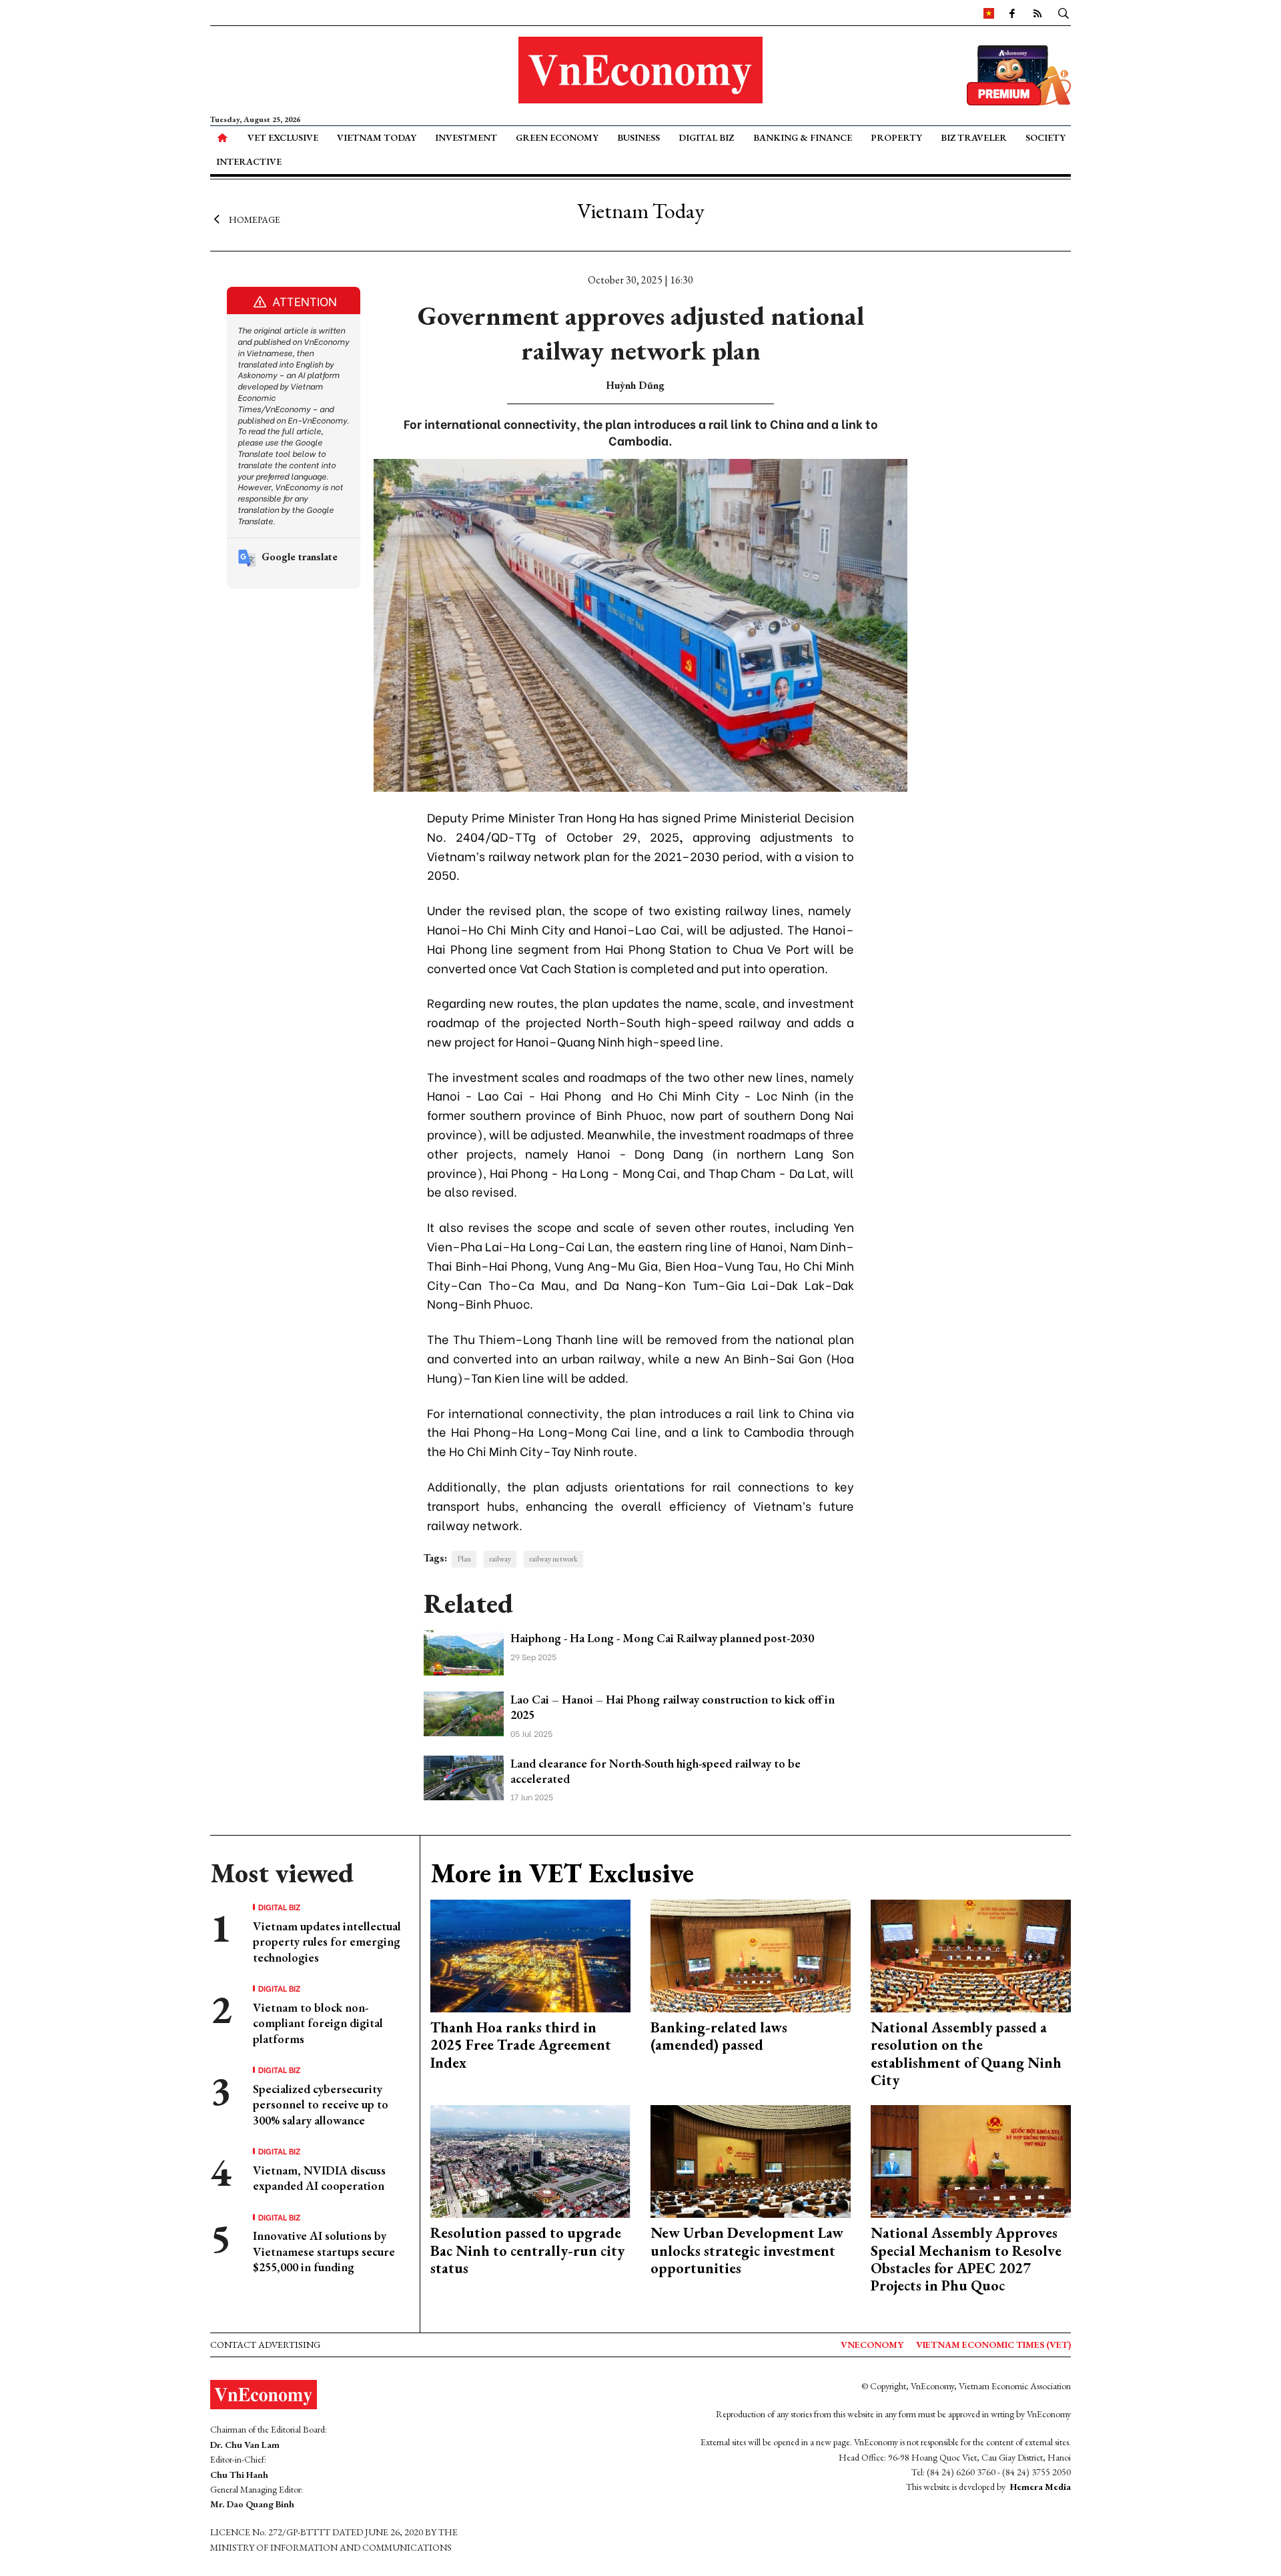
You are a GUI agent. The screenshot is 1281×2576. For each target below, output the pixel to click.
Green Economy (557, 137)
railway (500, 1559)
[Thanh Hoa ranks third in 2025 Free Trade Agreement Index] (530, 1955)
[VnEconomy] (989, 13)
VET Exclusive (283, 137)
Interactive (249, 161)
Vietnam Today (377, 137)
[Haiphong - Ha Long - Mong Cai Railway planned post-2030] (464, 1651)
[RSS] (1037, 13)
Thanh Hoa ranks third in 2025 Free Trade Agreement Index (521, 2045)
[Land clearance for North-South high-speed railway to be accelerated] (464, 1776)
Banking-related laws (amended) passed (719, 2036)
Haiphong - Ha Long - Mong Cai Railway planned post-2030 (662, 1638)
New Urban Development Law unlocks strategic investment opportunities (747, 2250)
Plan (464, 1559)
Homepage (255, 219)
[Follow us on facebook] (1012, 13)
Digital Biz (706, 137)
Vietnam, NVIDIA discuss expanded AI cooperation (319, 2178)
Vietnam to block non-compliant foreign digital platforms (318, 2023)
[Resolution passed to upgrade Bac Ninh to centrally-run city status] (530, 2160)
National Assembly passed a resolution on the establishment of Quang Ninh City (966, 2054)
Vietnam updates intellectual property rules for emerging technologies (327, 1942)
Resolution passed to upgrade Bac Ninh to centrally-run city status (527, 2250)
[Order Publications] (1019, 74)
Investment (466, 137)
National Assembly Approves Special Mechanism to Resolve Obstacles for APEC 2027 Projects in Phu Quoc (966, 2259)
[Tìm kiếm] (1063, 13)
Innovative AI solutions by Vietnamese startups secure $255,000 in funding (324, 2251)
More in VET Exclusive (562, 1873)
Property (896, 137)
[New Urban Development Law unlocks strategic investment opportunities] (751, 2160)
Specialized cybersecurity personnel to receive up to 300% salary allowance (321, 2104)
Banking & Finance (803, 137)
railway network (553, 1559)
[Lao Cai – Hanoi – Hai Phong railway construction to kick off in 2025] (464, 1713)
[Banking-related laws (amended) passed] (751, 1955)
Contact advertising (265, 2345)
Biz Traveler (974, 137)
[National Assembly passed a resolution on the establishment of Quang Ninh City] (971, 1955)
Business (638, 137)
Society (1045, 137)
